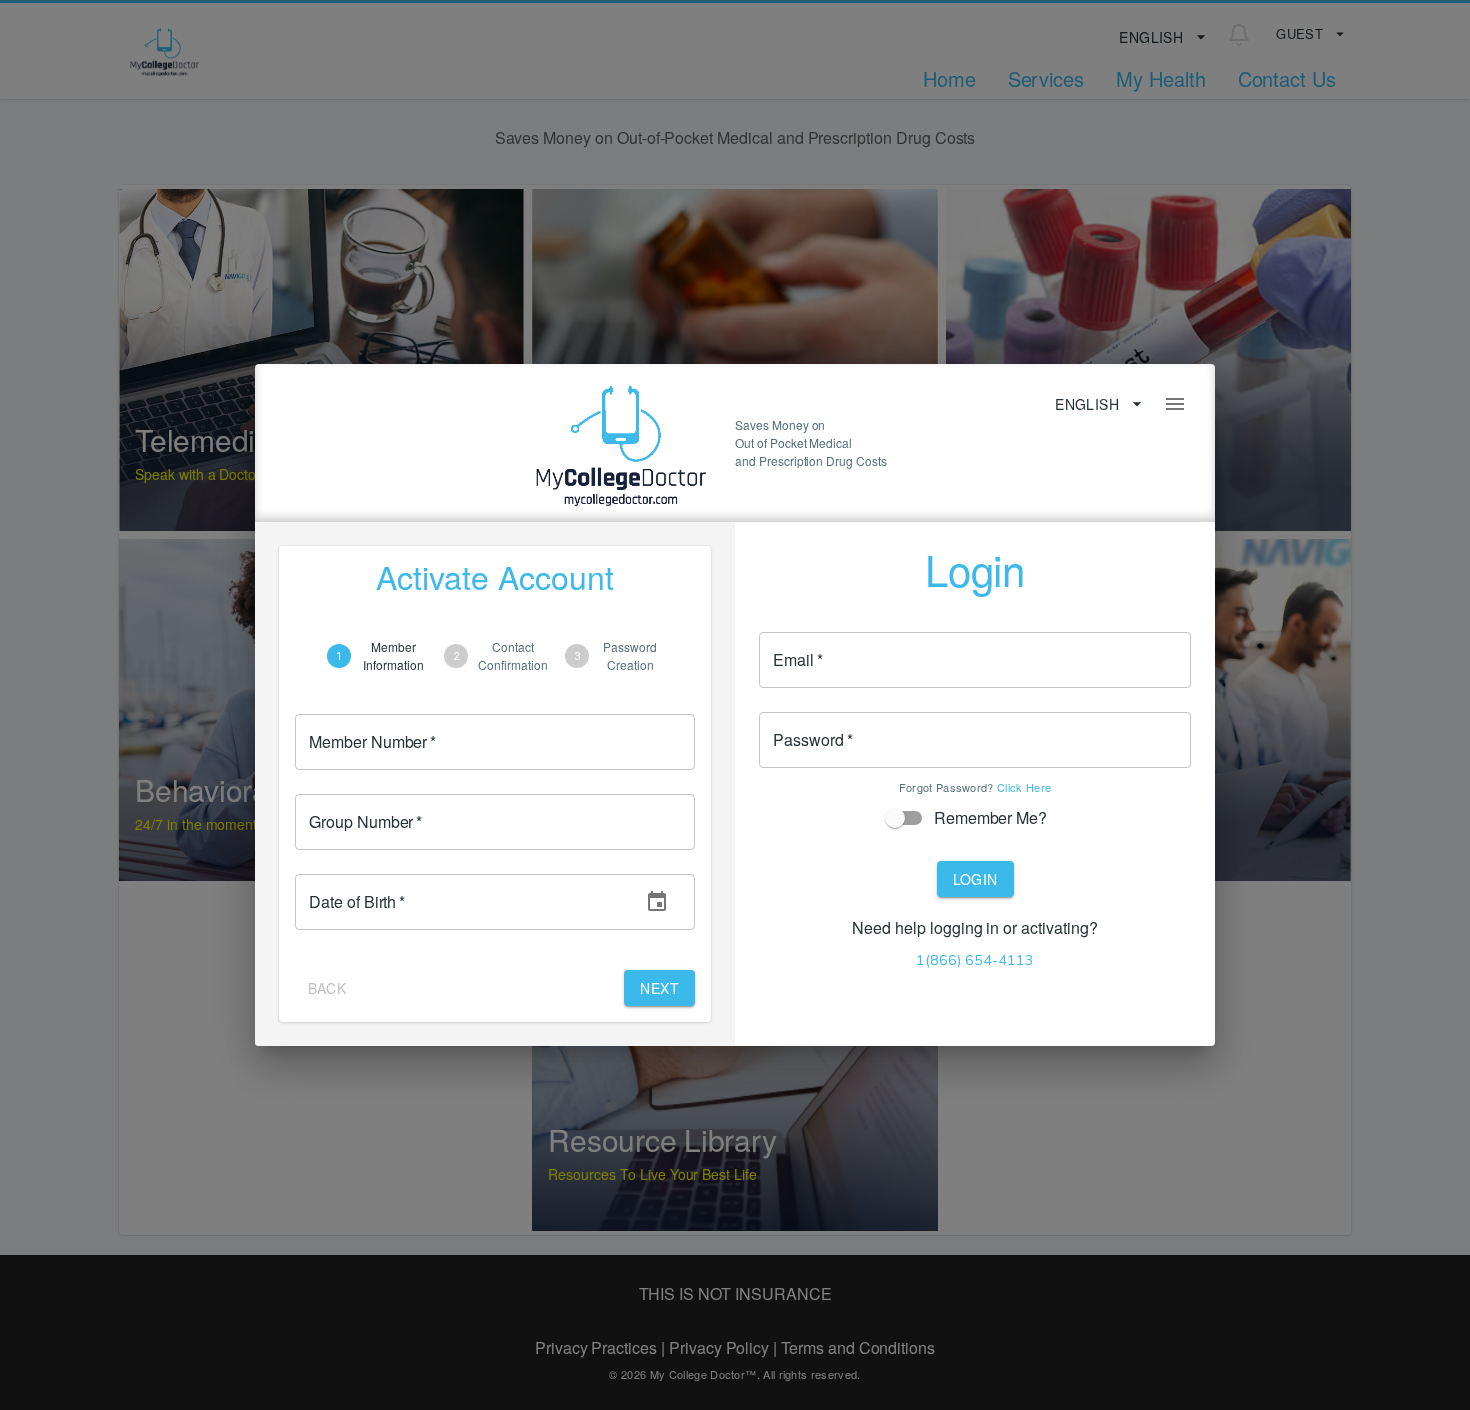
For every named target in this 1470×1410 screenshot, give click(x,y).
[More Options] (1175, 404)
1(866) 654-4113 (975, 960)
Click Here (1024, 787)
